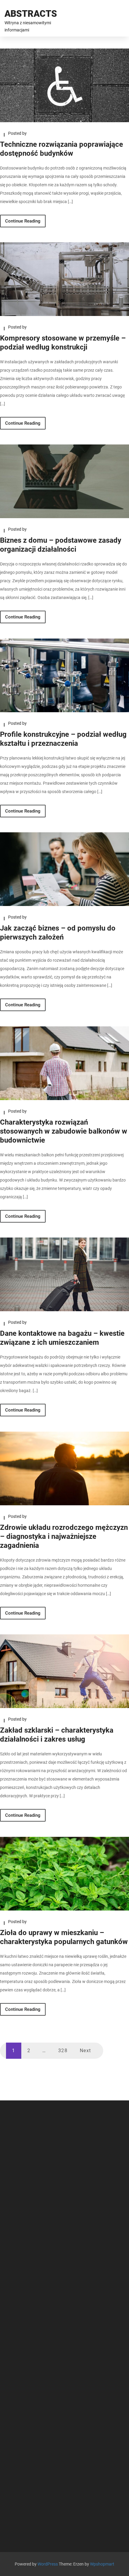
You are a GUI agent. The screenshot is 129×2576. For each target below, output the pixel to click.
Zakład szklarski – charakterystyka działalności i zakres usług (57, 1735)
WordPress (48, 2564)
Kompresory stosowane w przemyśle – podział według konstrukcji (63, 343)
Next (85, 2051)
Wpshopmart (102, 2564)
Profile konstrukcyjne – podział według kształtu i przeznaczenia (63, 739)
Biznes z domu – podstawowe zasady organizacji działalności (61, 545)
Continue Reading (23, 221)
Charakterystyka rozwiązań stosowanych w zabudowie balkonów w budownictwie (64, 1131)
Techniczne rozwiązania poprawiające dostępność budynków (61, 149)
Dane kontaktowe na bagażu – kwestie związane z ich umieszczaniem (62, 1338)
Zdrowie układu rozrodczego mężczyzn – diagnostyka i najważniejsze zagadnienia (64, 1536)
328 (63, 2051)
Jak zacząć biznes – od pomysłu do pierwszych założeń (58, 933)
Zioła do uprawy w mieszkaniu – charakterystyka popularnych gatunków (64, 1937)
